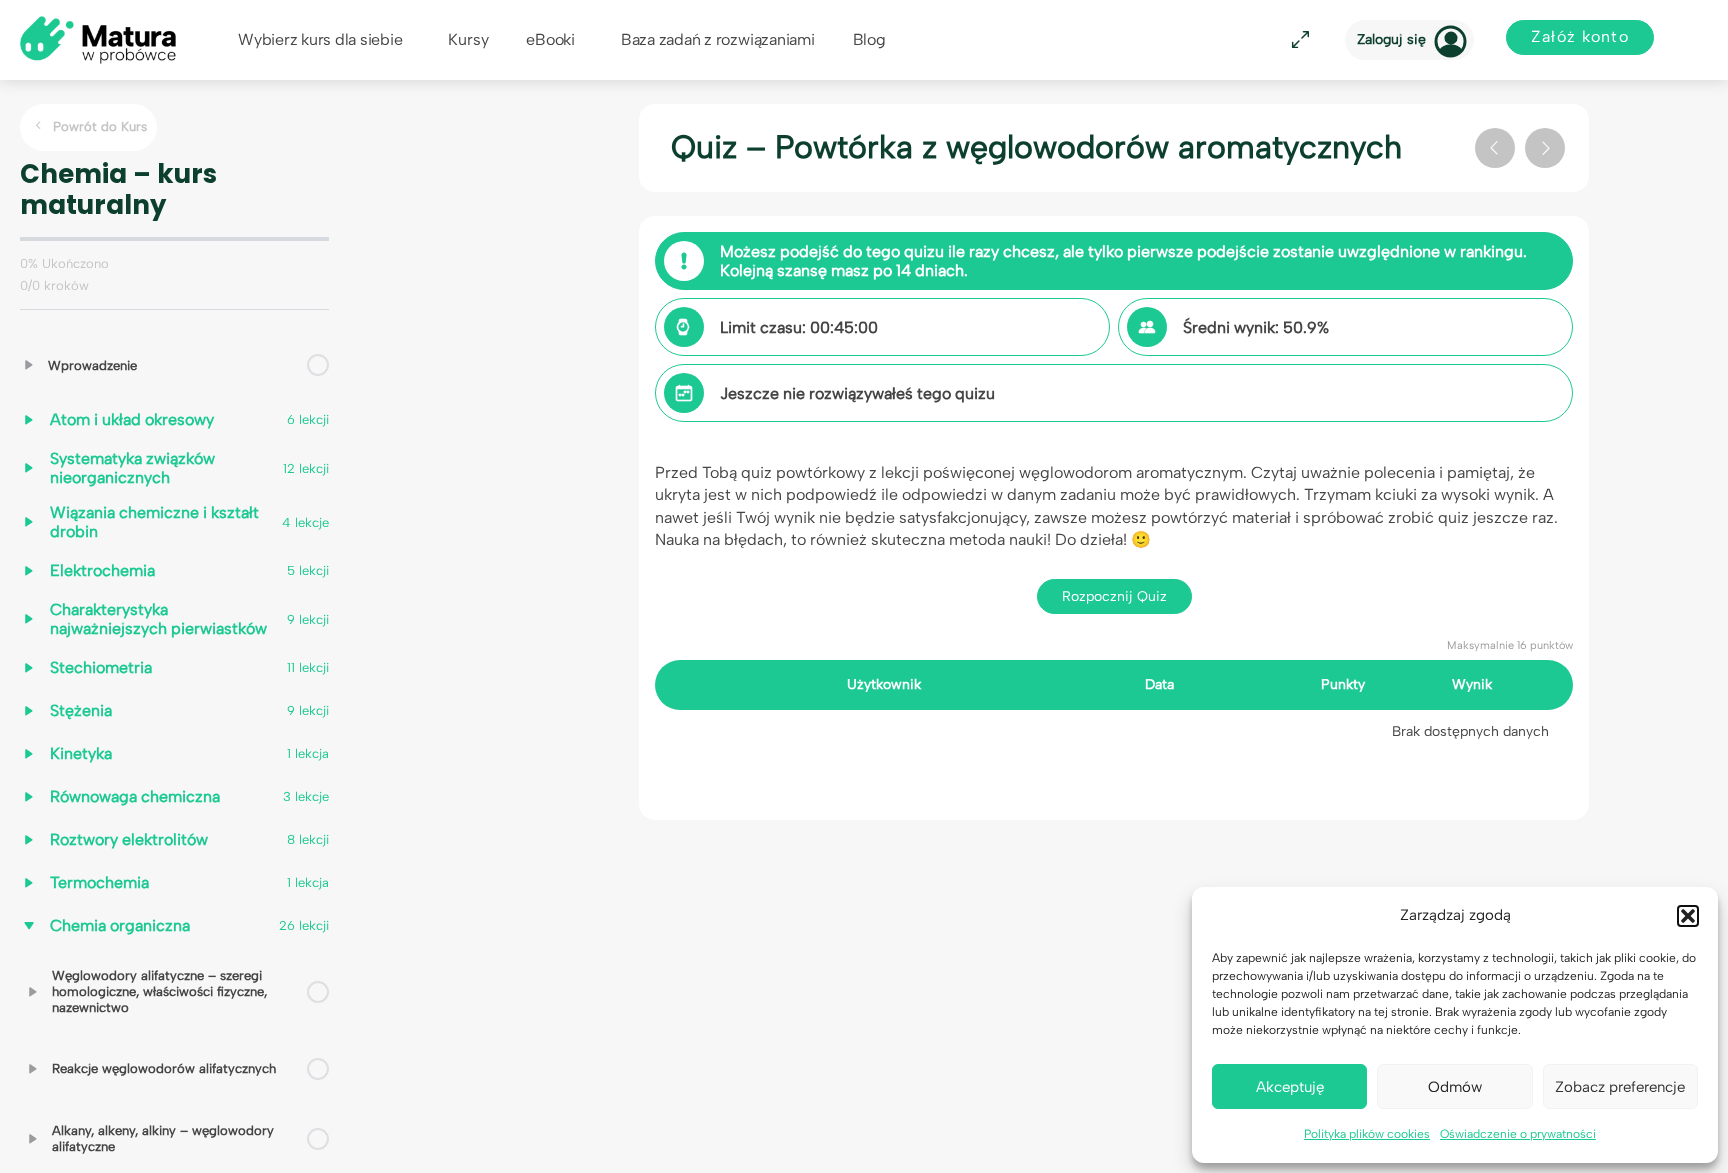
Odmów (1455, 1087)
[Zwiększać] (29, 365)
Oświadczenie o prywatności (1518, 1134)
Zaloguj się (1391, 39)
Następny (1545, 148)
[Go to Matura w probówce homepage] (98, 38)
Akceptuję (1290, 1087)
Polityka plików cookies (1367, 1134)
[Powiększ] (1297, 40)
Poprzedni (1495, 148)
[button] (1688, 916)
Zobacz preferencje (1620, 1087)
